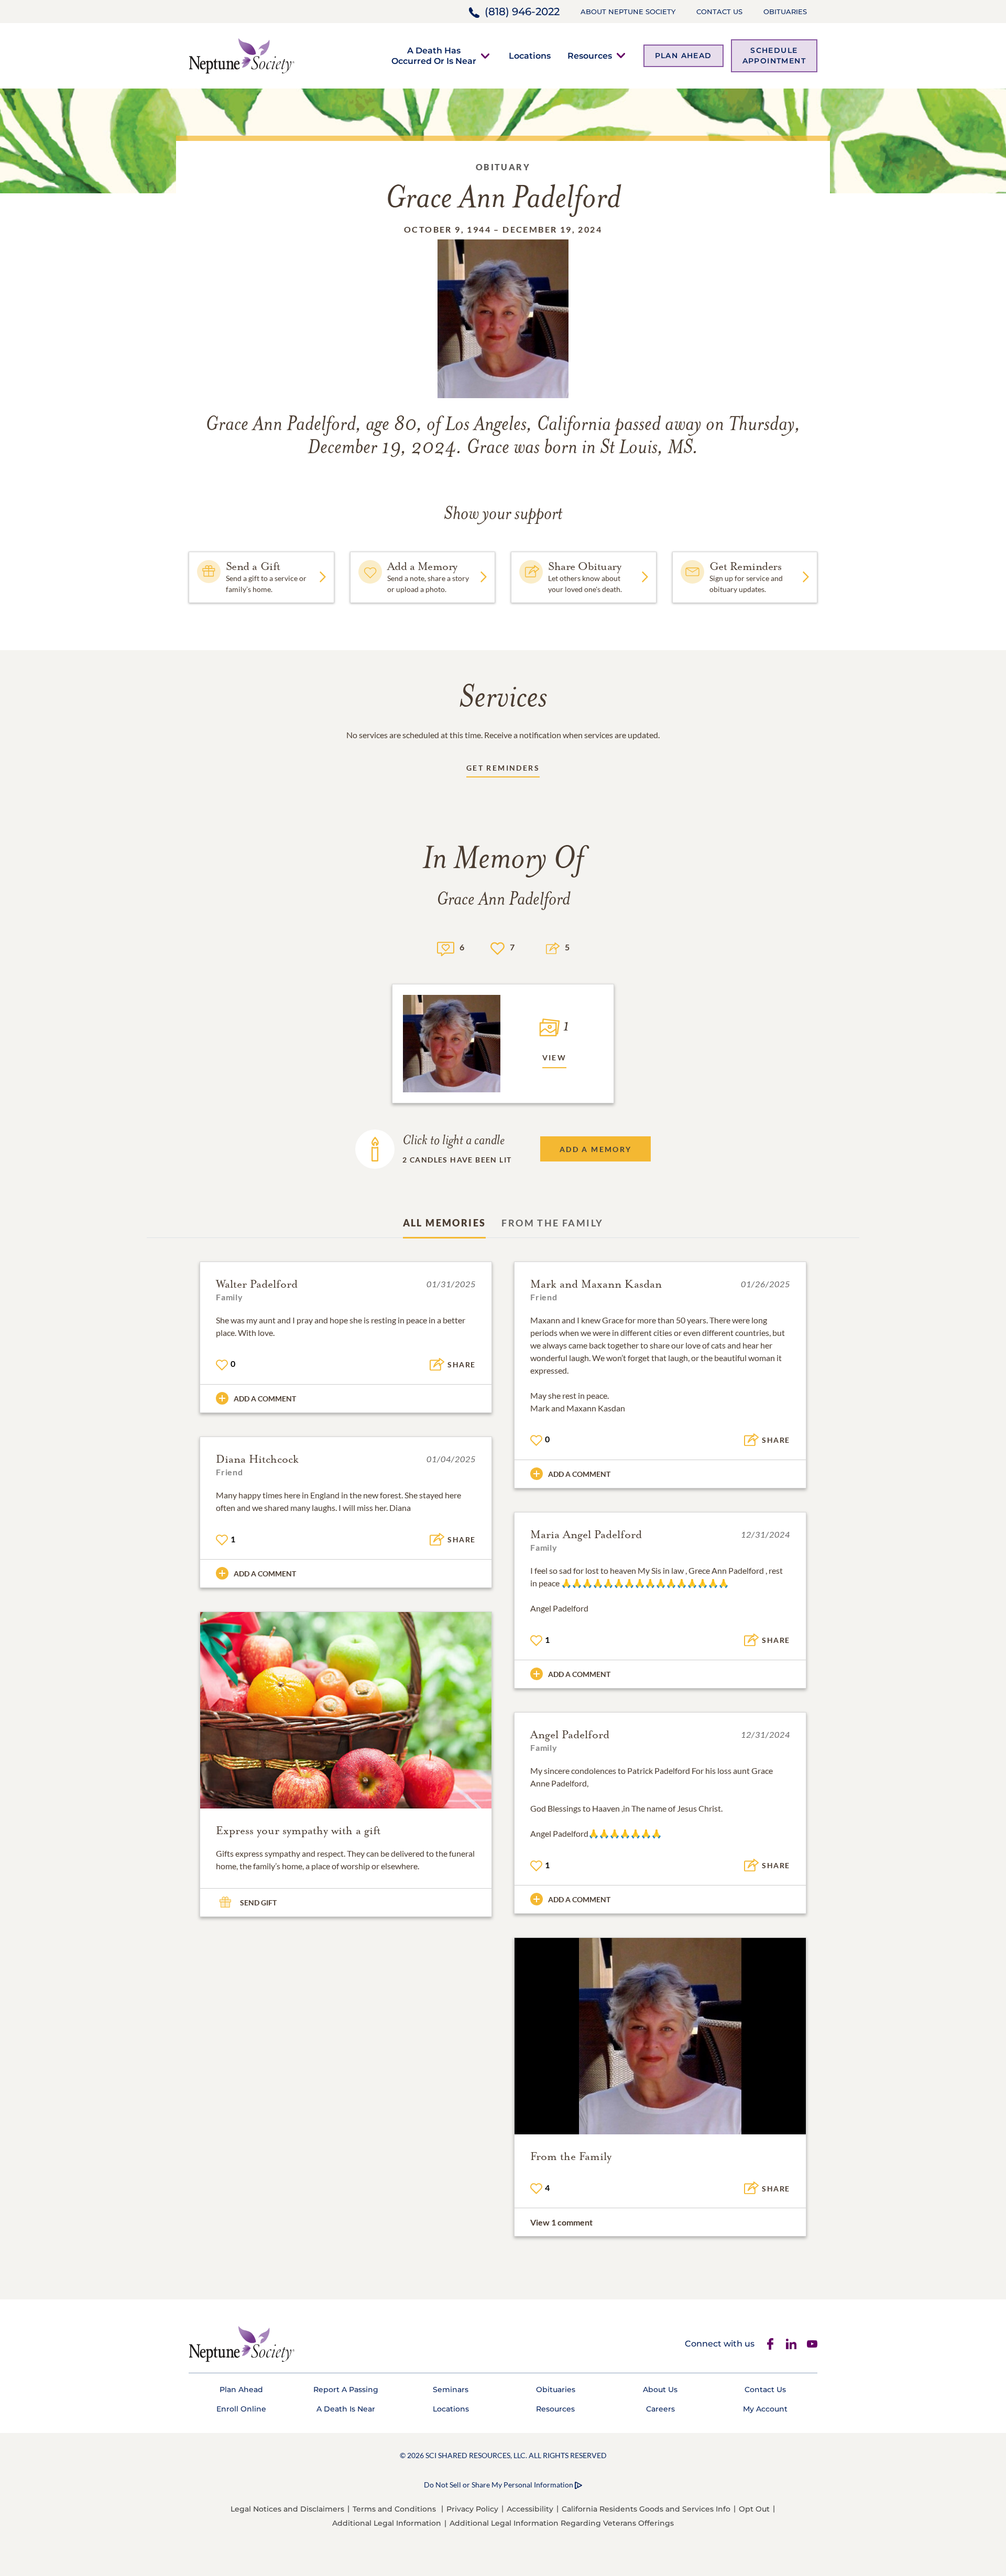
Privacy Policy (472, 2509)
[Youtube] (812, 2344)
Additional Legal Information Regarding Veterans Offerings (562, 2523)
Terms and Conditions (394, 2509)
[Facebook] (770, 2344)
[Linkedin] (791, 2344)
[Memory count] (446, 947)
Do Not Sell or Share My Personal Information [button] (499, 2485)
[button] (434, 56)
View (555, 1057)
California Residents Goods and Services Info (646, 2509)
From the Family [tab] (552, 1223)
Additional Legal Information (387, 2523)
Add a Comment (265, 1399)
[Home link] (242, 55)
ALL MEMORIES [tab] (445, 1223)
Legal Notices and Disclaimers (287, 2509)
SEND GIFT (258, 1903)
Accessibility (530, 2509)
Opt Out (754, 2509)
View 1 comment (561, 2222)
